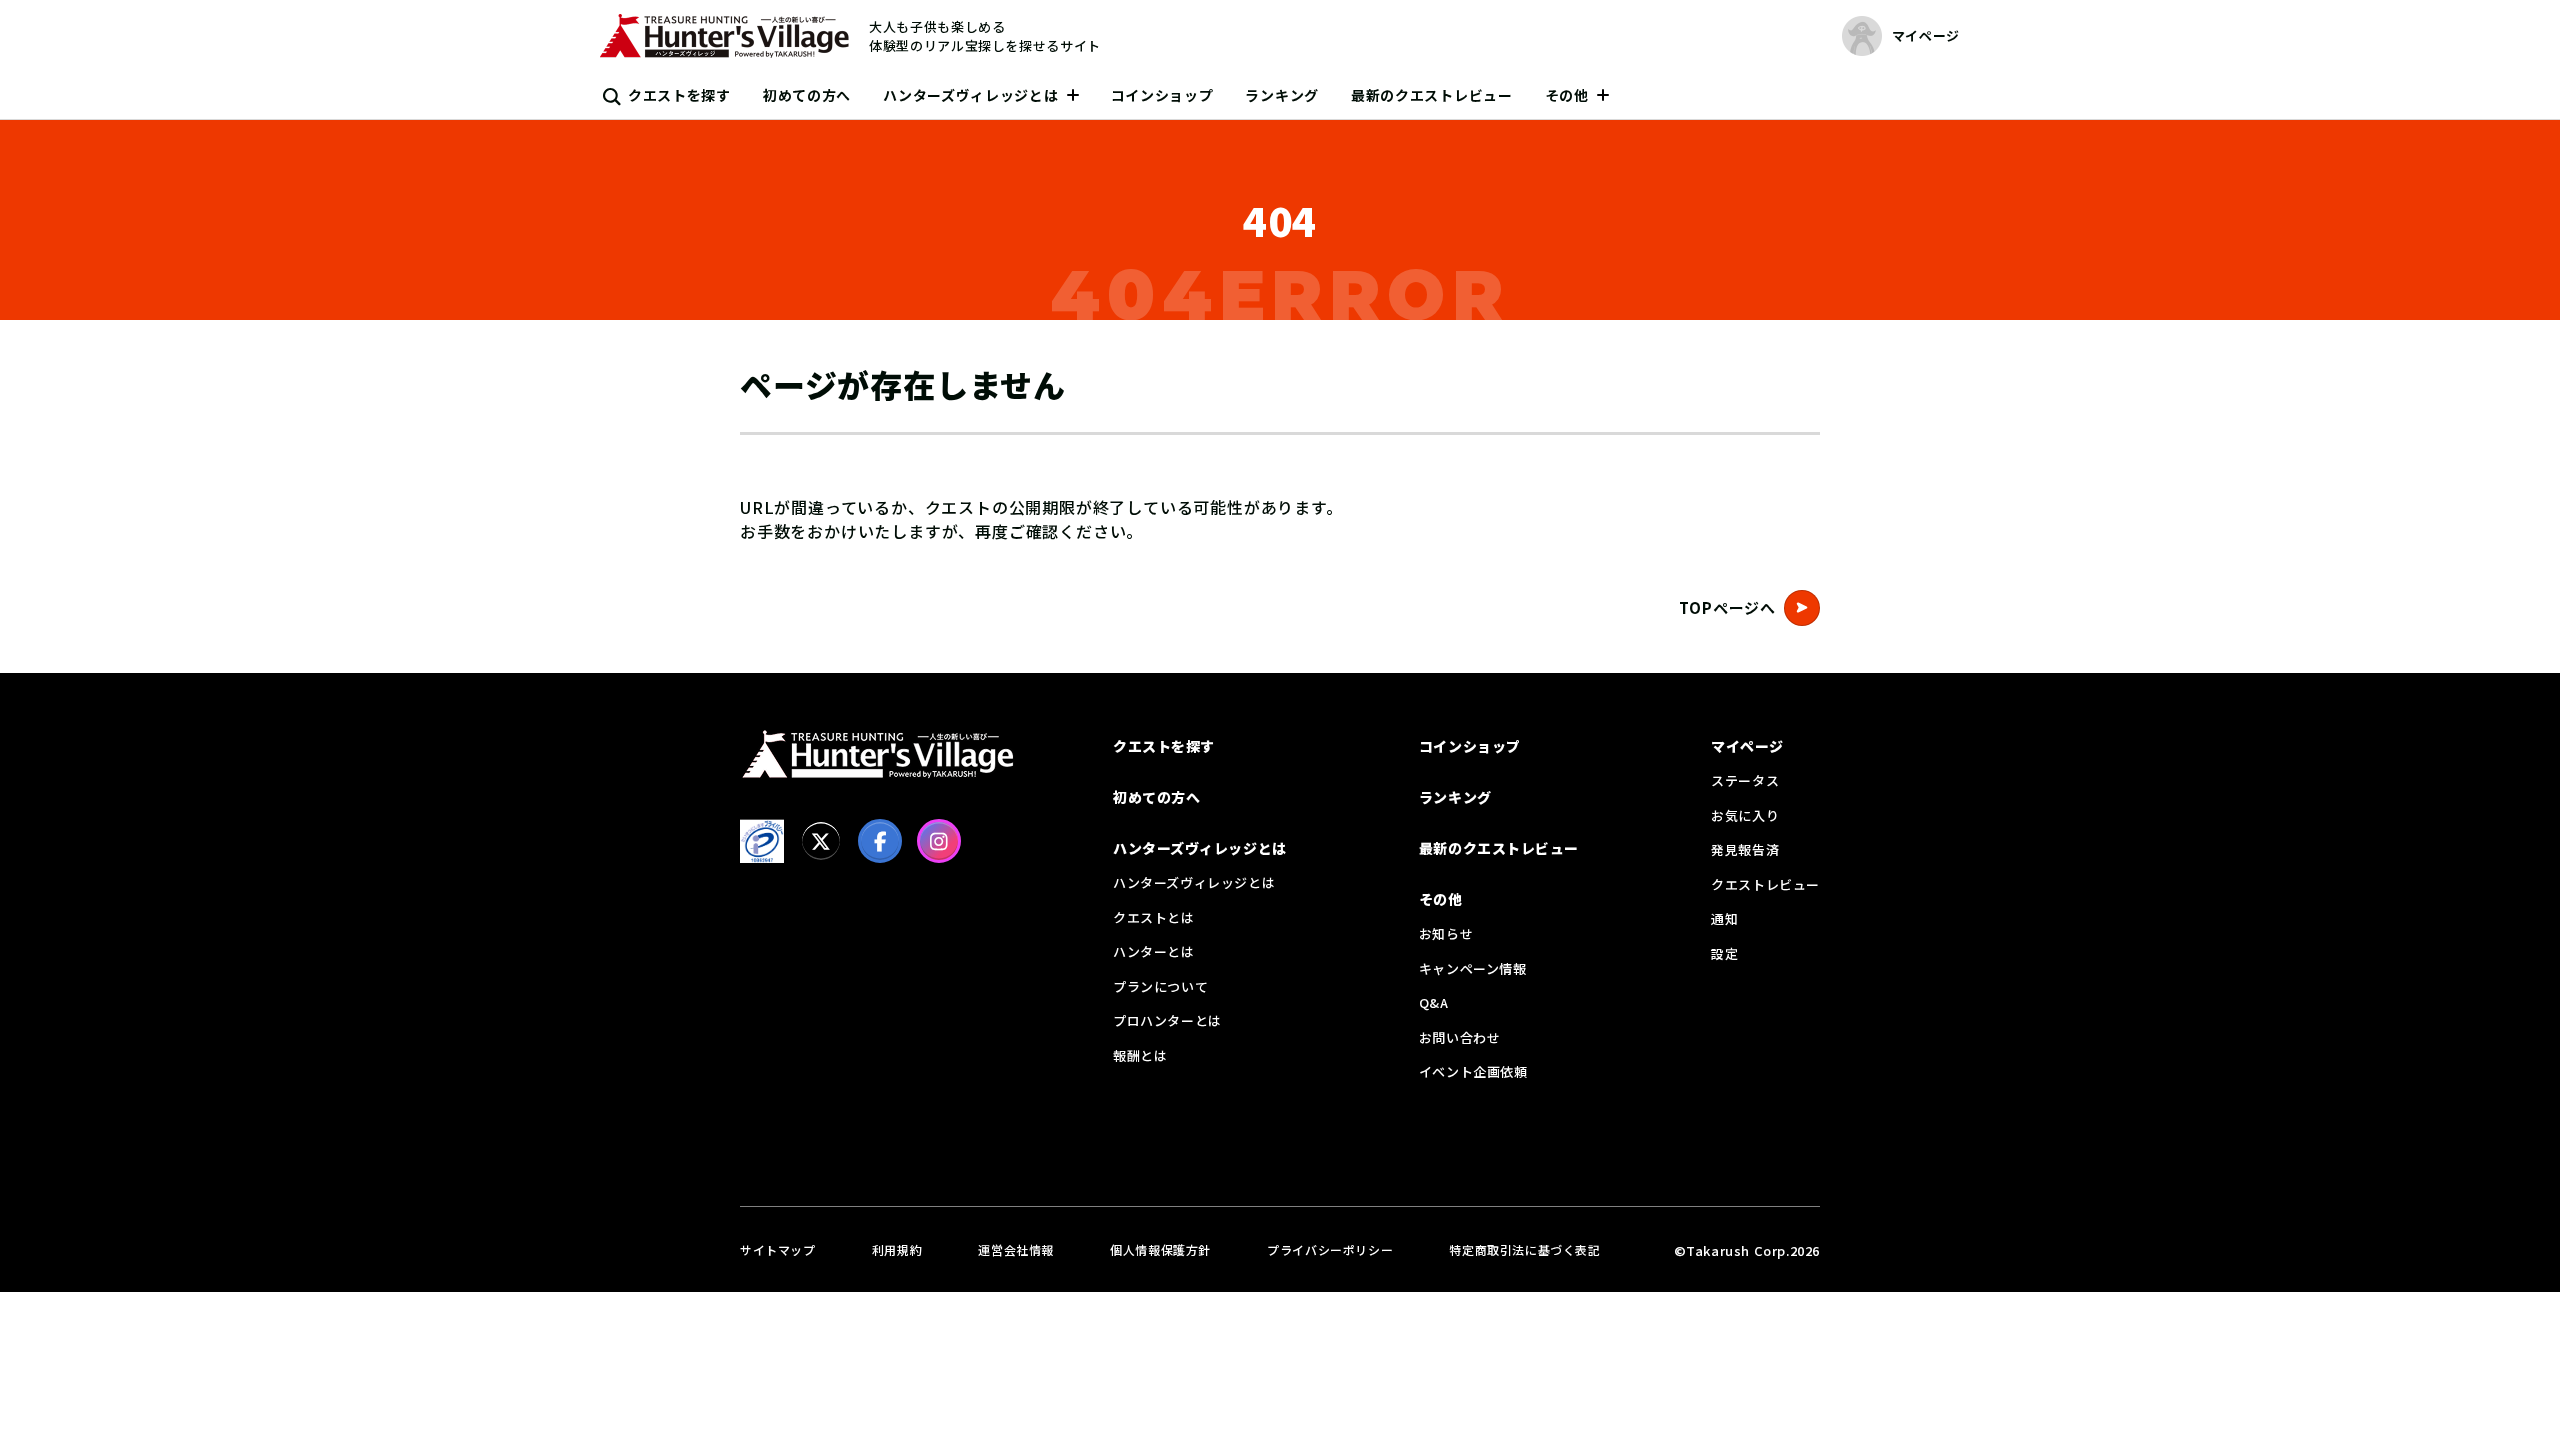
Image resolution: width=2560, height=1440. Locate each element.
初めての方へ (807, 95)
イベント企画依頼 (1473, 1071)
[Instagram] (939, 841)
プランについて (1160, 986)
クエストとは (1154, 917)
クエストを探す (679, 95)
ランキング (1282, 95)
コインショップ (1162, 95)
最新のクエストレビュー (1432, 95)
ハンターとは (1154, 951)
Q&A (1434, 1002)
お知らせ (1446, 933)
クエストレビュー (1765, 884)
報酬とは (1140, 1055)
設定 (1724, 953)
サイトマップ (778, 1249)
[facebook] (880, 841)
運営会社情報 (1016, 1249)
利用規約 (897, 1249)
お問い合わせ (1460, 1037)
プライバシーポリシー (1330, 1249)
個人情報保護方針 (1160, 1249)
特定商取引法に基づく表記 (1524, 1249)
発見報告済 (1745, 849)
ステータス (1745, 780)
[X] (821, 841)
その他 (1567, 95)
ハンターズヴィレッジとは (970, 95)
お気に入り (1745, 815)
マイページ (1747, 746)
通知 (1724, 918)
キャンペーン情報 (1473, 968)
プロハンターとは (1167, 1020)
